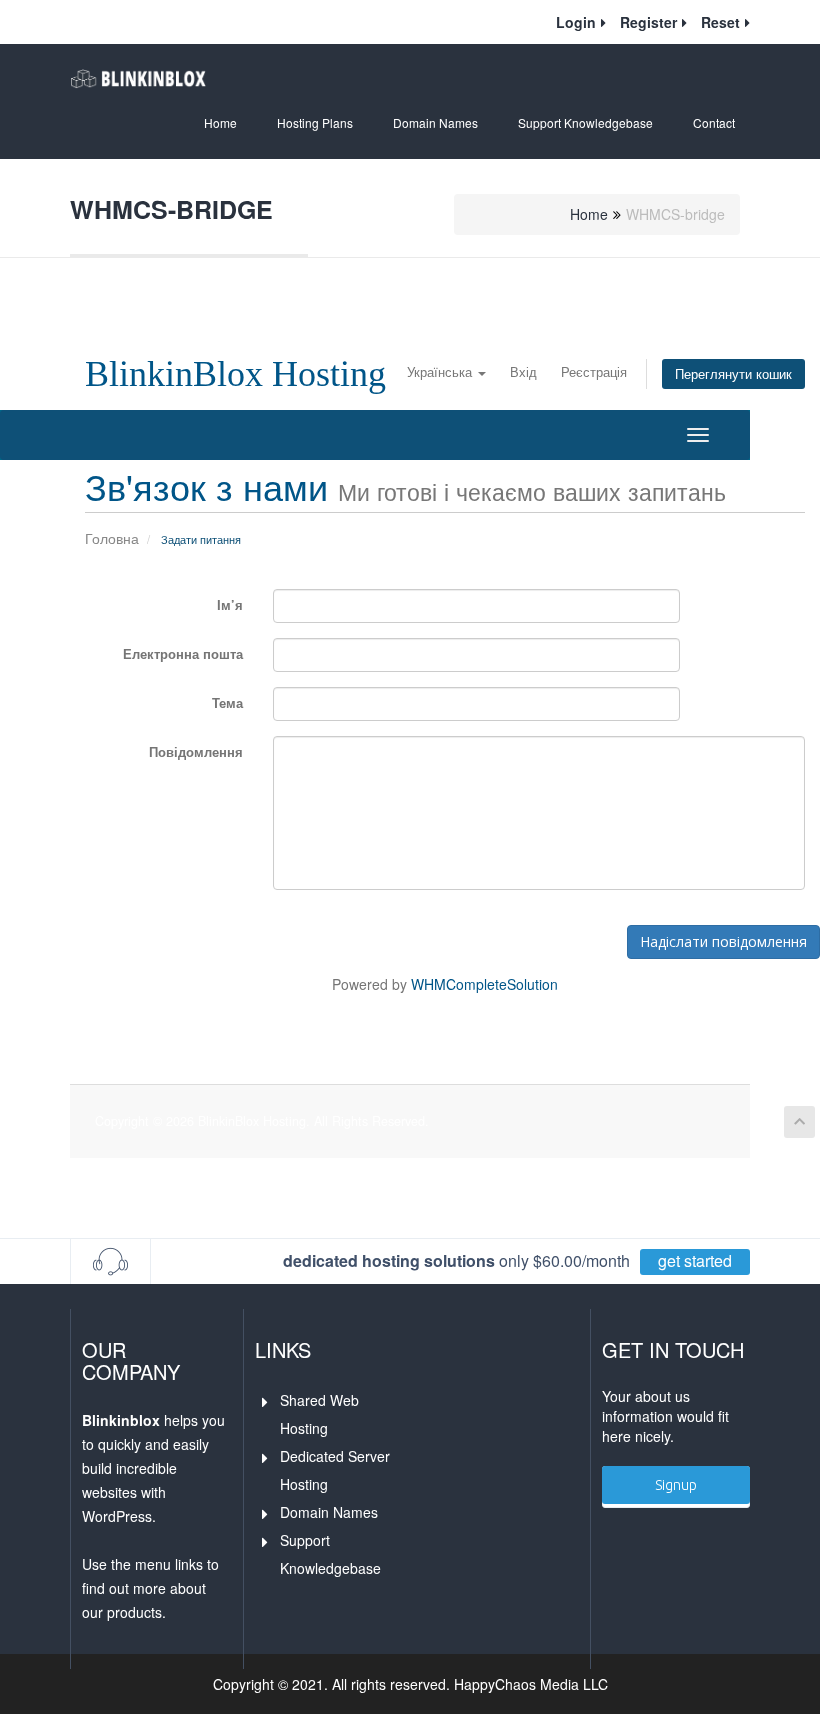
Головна (112, 538)
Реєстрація (594, 372)
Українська (441, 372)
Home (220, 122)
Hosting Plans (315, 122)
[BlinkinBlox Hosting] (138, 79)
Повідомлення (196, 751)
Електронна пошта (183, 653)
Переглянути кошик (733, 374)
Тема (227, 702)
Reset (720, 22)
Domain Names (435, 122)
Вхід (523, 372)
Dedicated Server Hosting (337, 1470)
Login (576, 22)
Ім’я (230, 604)
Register (648, 22)
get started (695, 1260)
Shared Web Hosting (321, 1414)
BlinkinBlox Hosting (235, 374)
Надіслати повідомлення (723, 941)
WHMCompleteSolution (484, 984)
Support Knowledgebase (585, 122)
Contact (714, 122)
